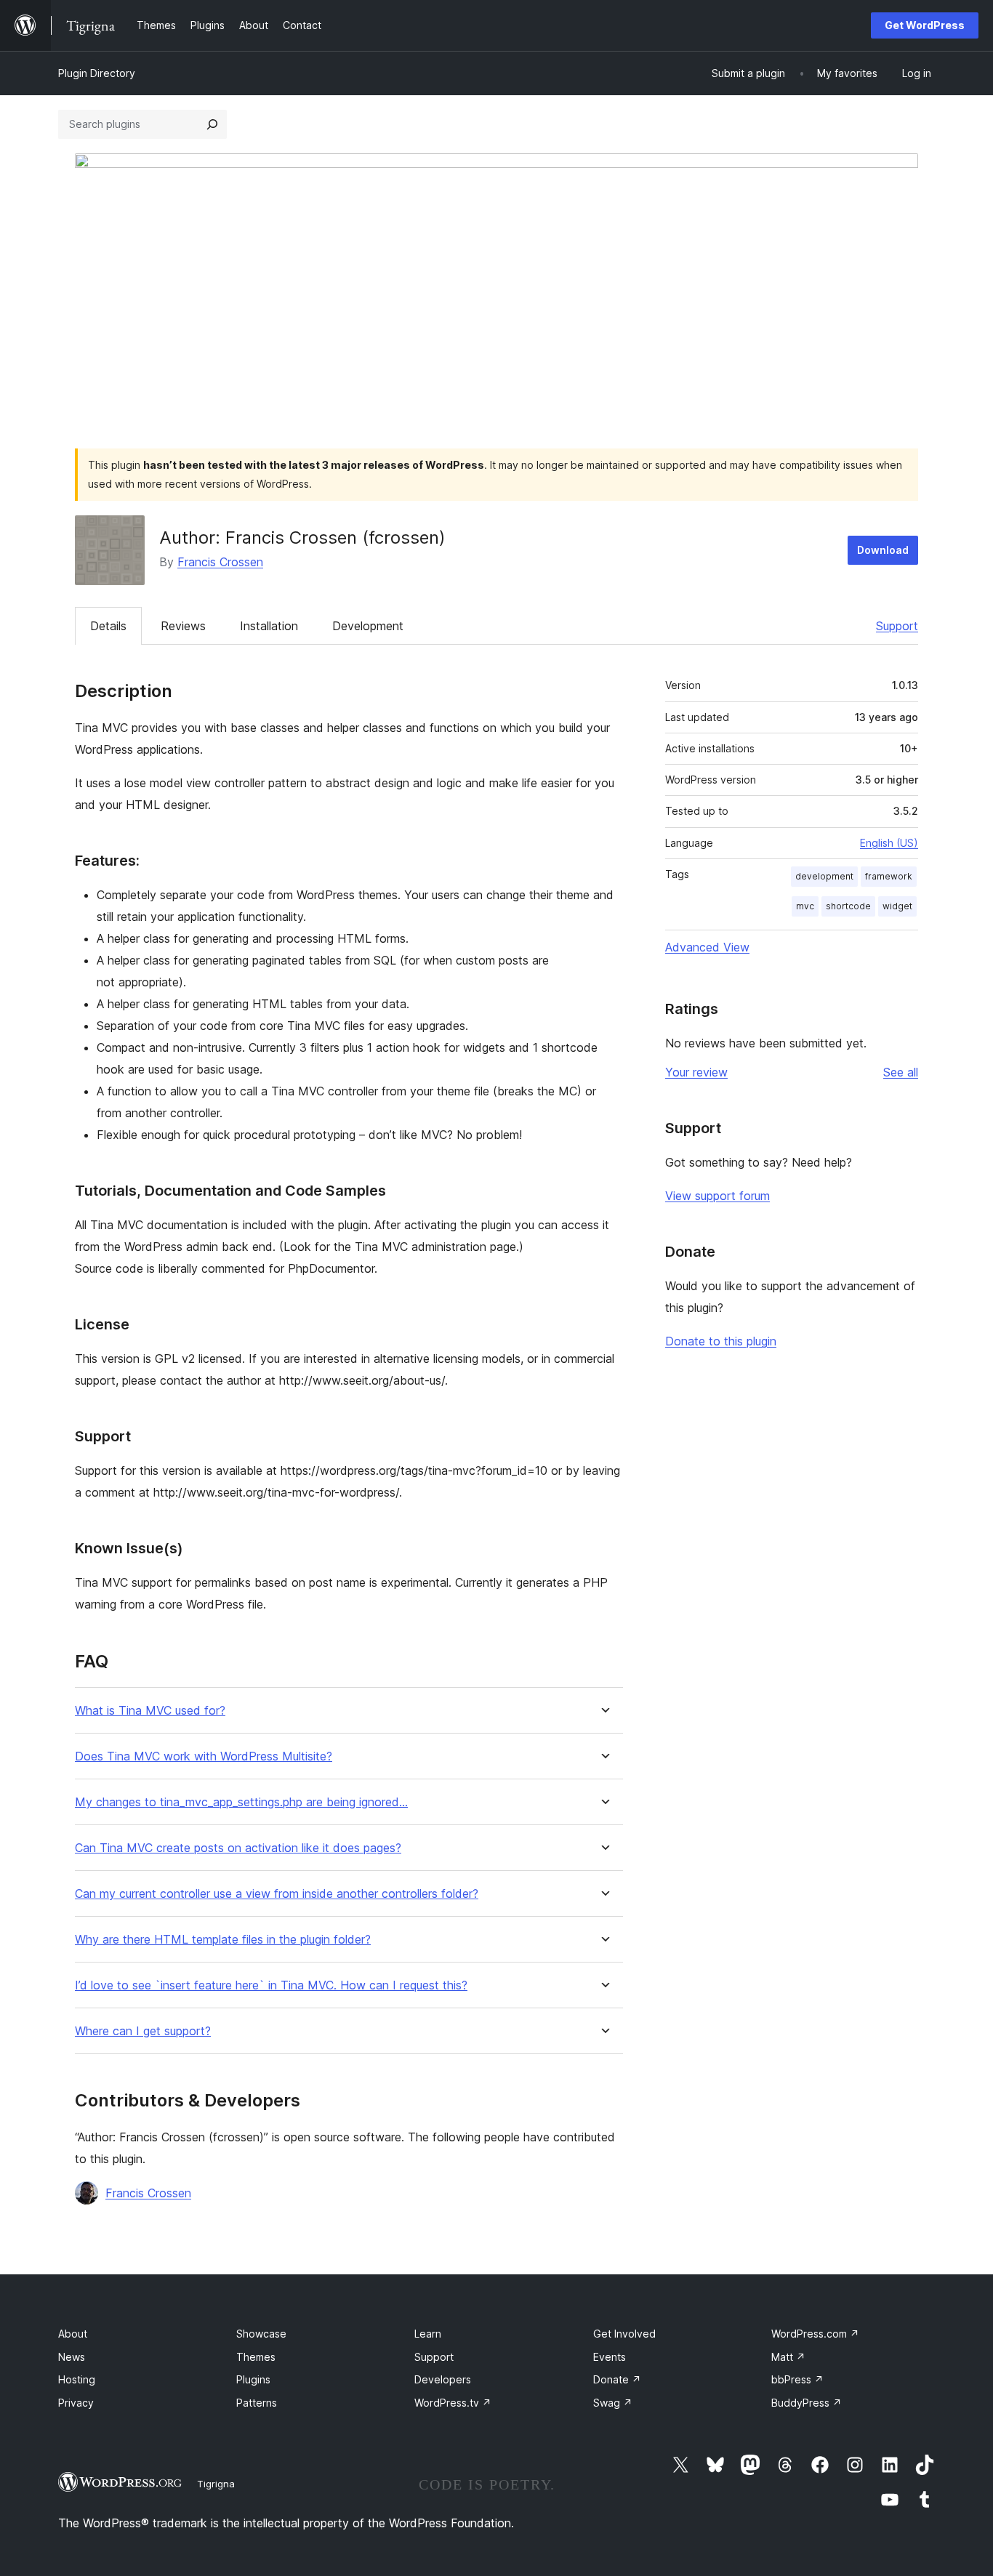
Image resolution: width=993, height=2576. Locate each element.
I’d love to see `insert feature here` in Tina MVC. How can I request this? (271, 1985)
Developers (443, 2379)
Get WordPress (925, 25)
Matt (788, 2357)
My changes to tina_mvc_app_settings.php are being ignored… (241, 1802)
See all (901, 1072)
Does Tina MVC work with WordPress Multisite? (204, 1756)
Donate (617, 2379)
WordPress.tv (453, 2403)
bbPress (797, 2379)
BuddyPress (807, 2403)
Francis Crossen (220, 562)
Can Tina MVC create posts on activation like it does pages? (238, 1848)
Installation (269, 626)
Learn (428, 2334)
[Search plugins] (212, 124)
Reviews (183, 626)
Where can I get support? (143, 2031)
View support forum (717, 1196)
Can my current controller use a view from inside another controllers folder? (277, 1894)
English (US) (889, 843)
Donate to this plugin (721, 1341)
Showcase (261, 2334)
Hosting (77, 2379)
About (73, 2334)
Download (883, 550)
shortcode (848, 906)
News (72, 2357)
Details (108, 626)
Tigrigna (216, 2484)
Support (897, 626)
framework (889, 876)
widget (897, 906)
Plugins (253, 2379)
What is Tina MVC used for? (150, 1711)
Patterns (257, 2403)
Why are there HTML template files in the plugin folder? (223, 1940)
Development (368, 626)
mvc (805, 906)
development (824, 876)
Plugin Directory (97, 73)
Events (610, 2357)
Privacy (76, 2403)
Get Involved (624, 2334)
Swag (613, 2403)
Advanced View (707, 947)
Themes (256, 2357)
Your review (696, 1072)
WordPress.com (815, 2334)
